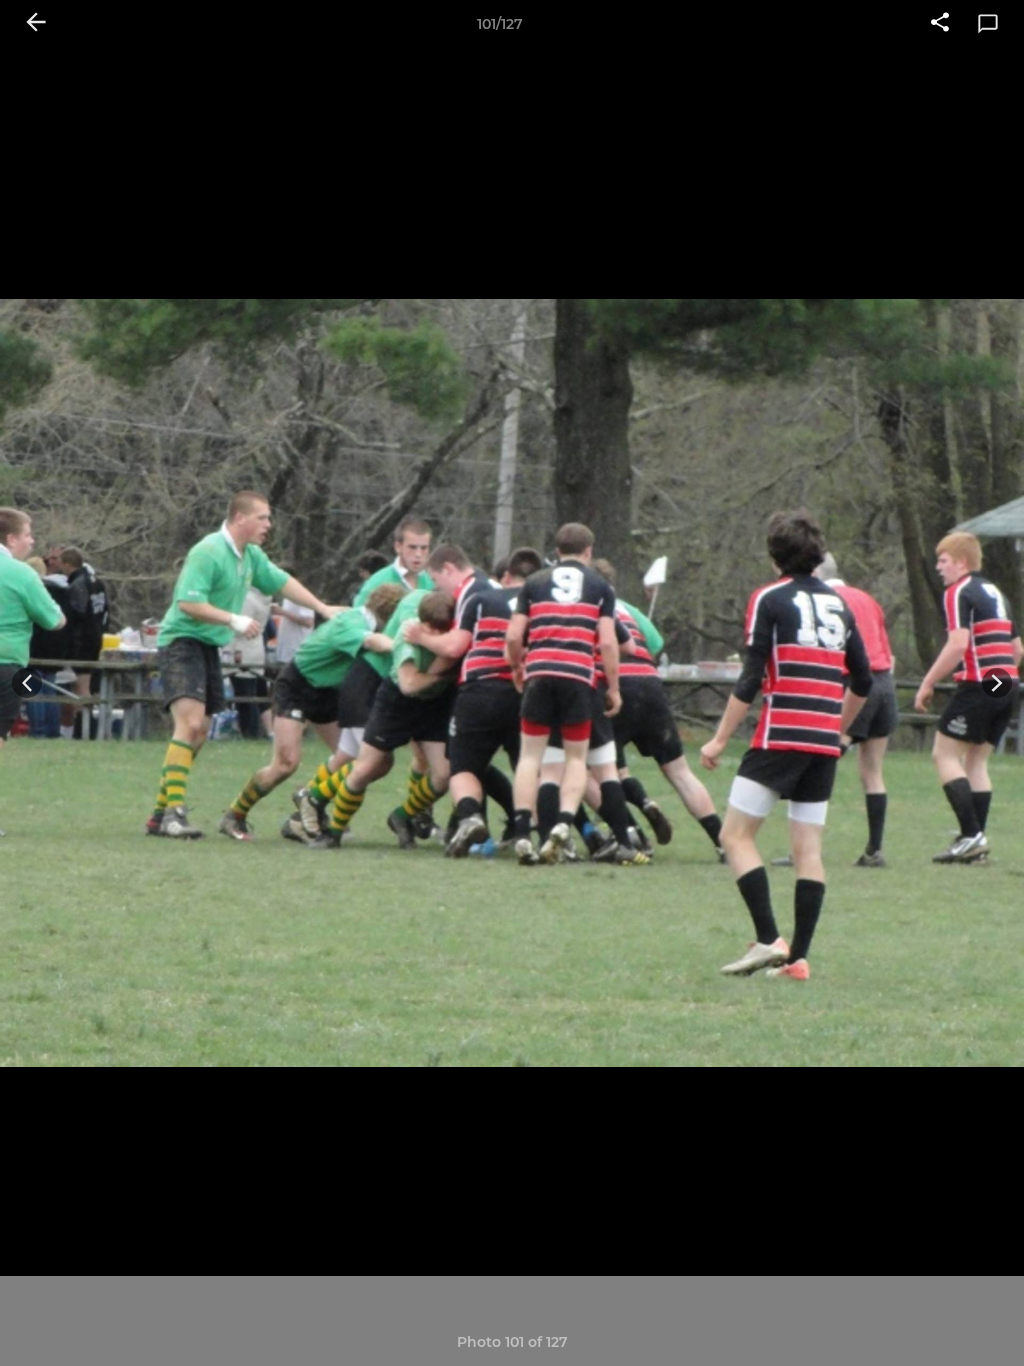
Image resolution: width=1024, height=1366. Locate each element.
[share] (940, 24)
